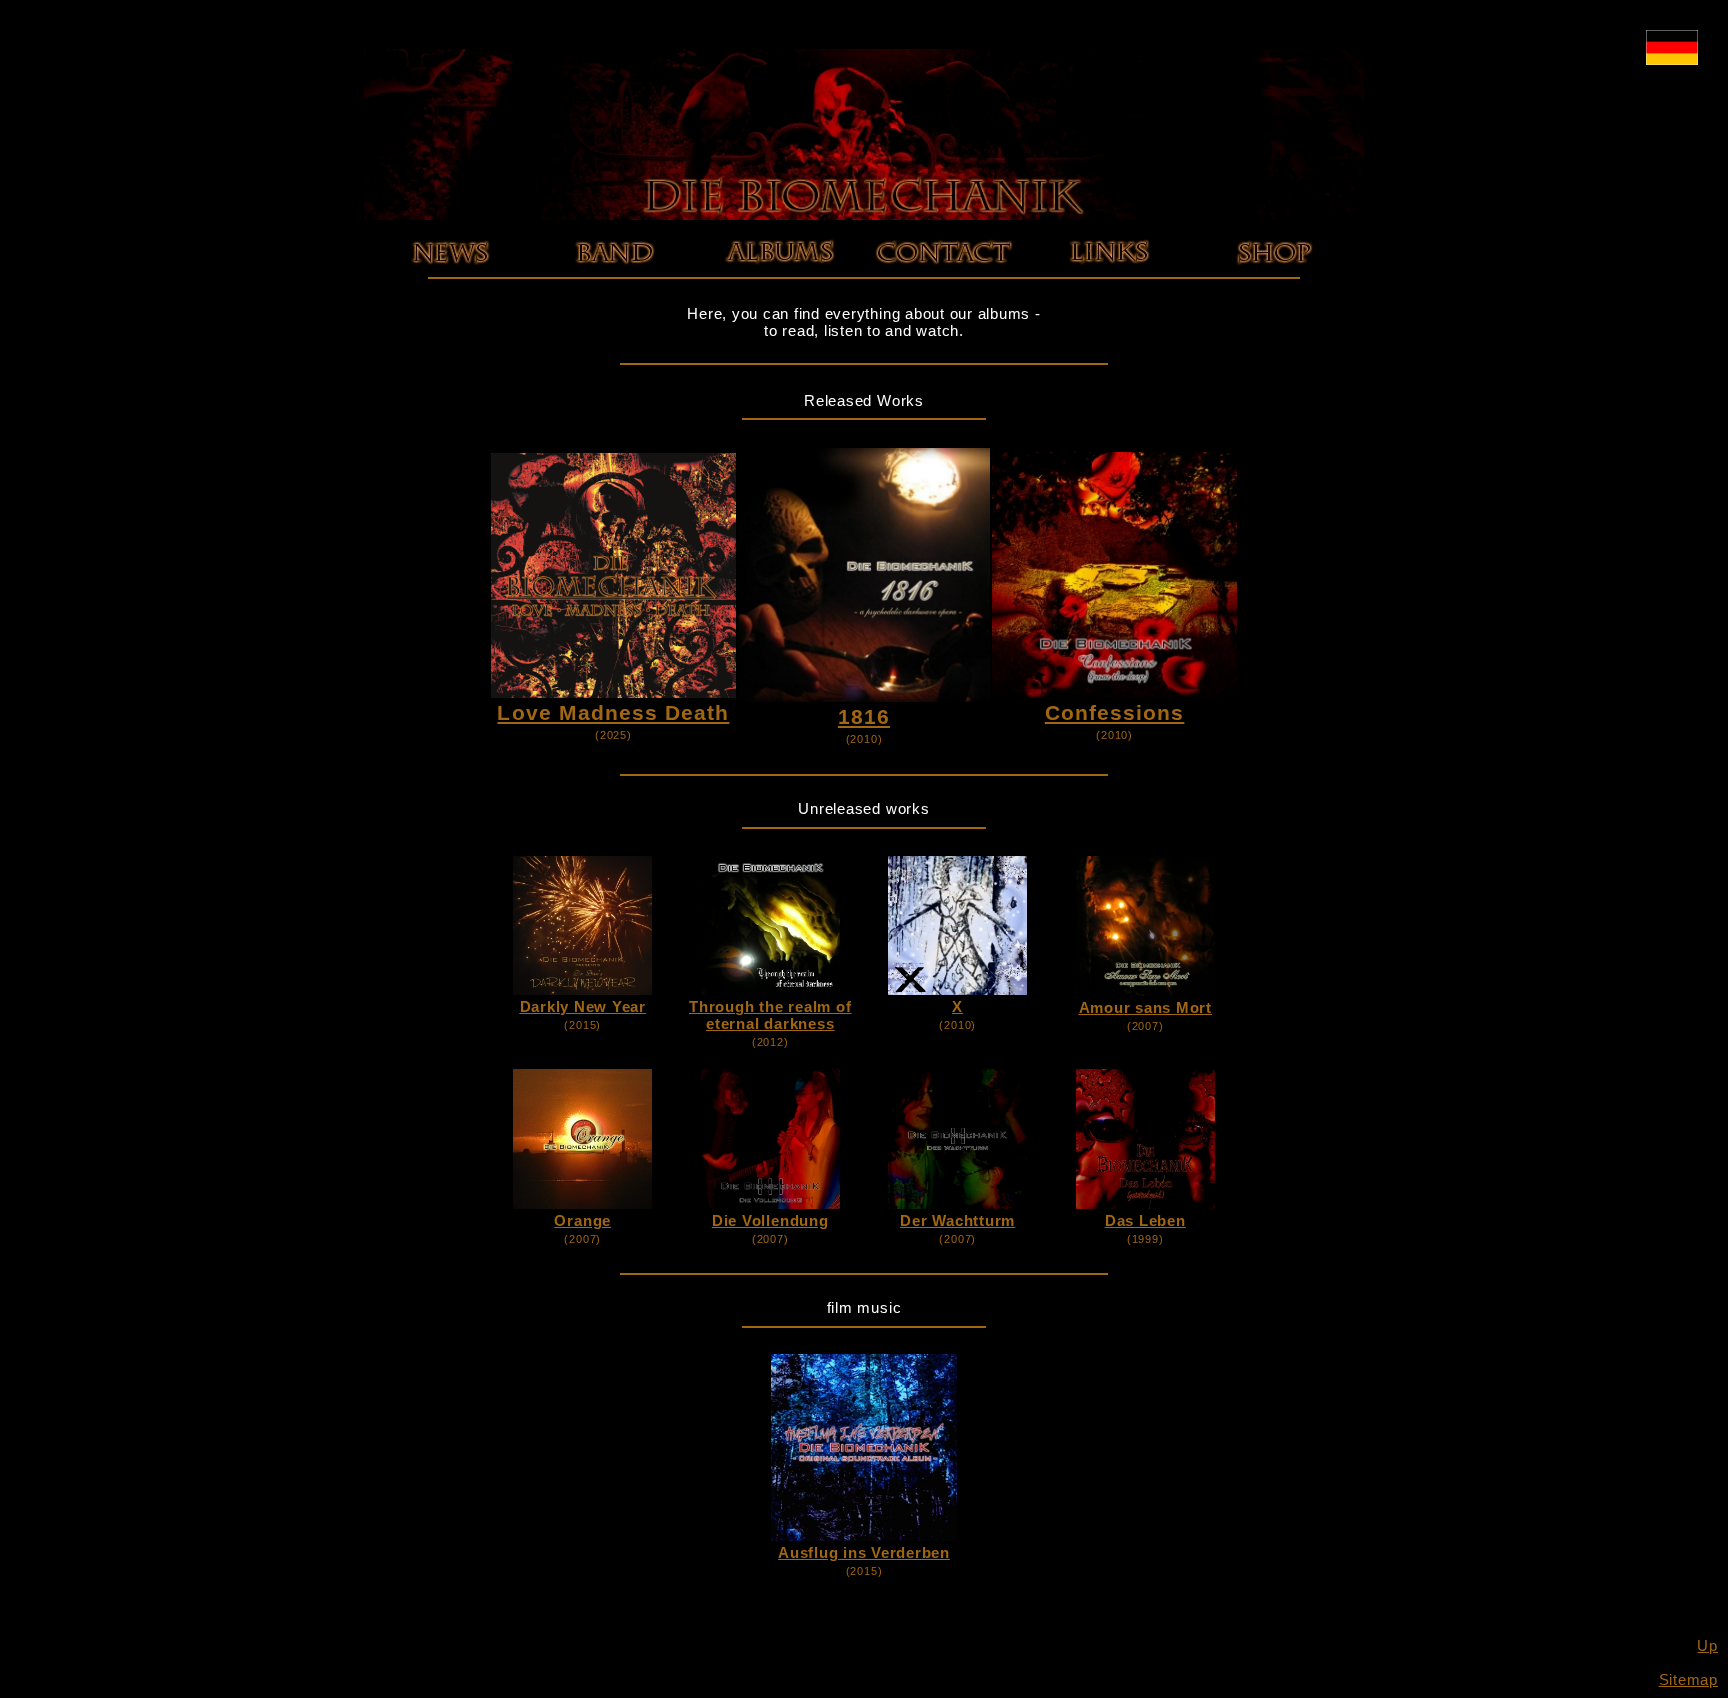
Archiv (449, 294)
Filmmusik (779, 345)
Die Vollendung (770, 1220)
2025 (449, 277)
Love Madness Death (779, 277)
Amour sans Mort (1145, 1007)
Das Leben (1145, 1220)
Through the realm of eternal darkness (770, 1015)
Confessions (779, 311)
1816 (779, 294)
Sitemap (1688, 1679)
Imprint (944, 277)
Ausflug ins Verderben (864, 1552)
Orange (582, 1220)
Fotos (614, 294)
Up (1707, 1645)
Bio (614, 277)
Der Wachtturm (957, 1220)
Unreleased (779, 328)
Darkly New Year (583, 1006)
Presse (615, 311)
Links (1108, 277)
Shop (1273, 277)
